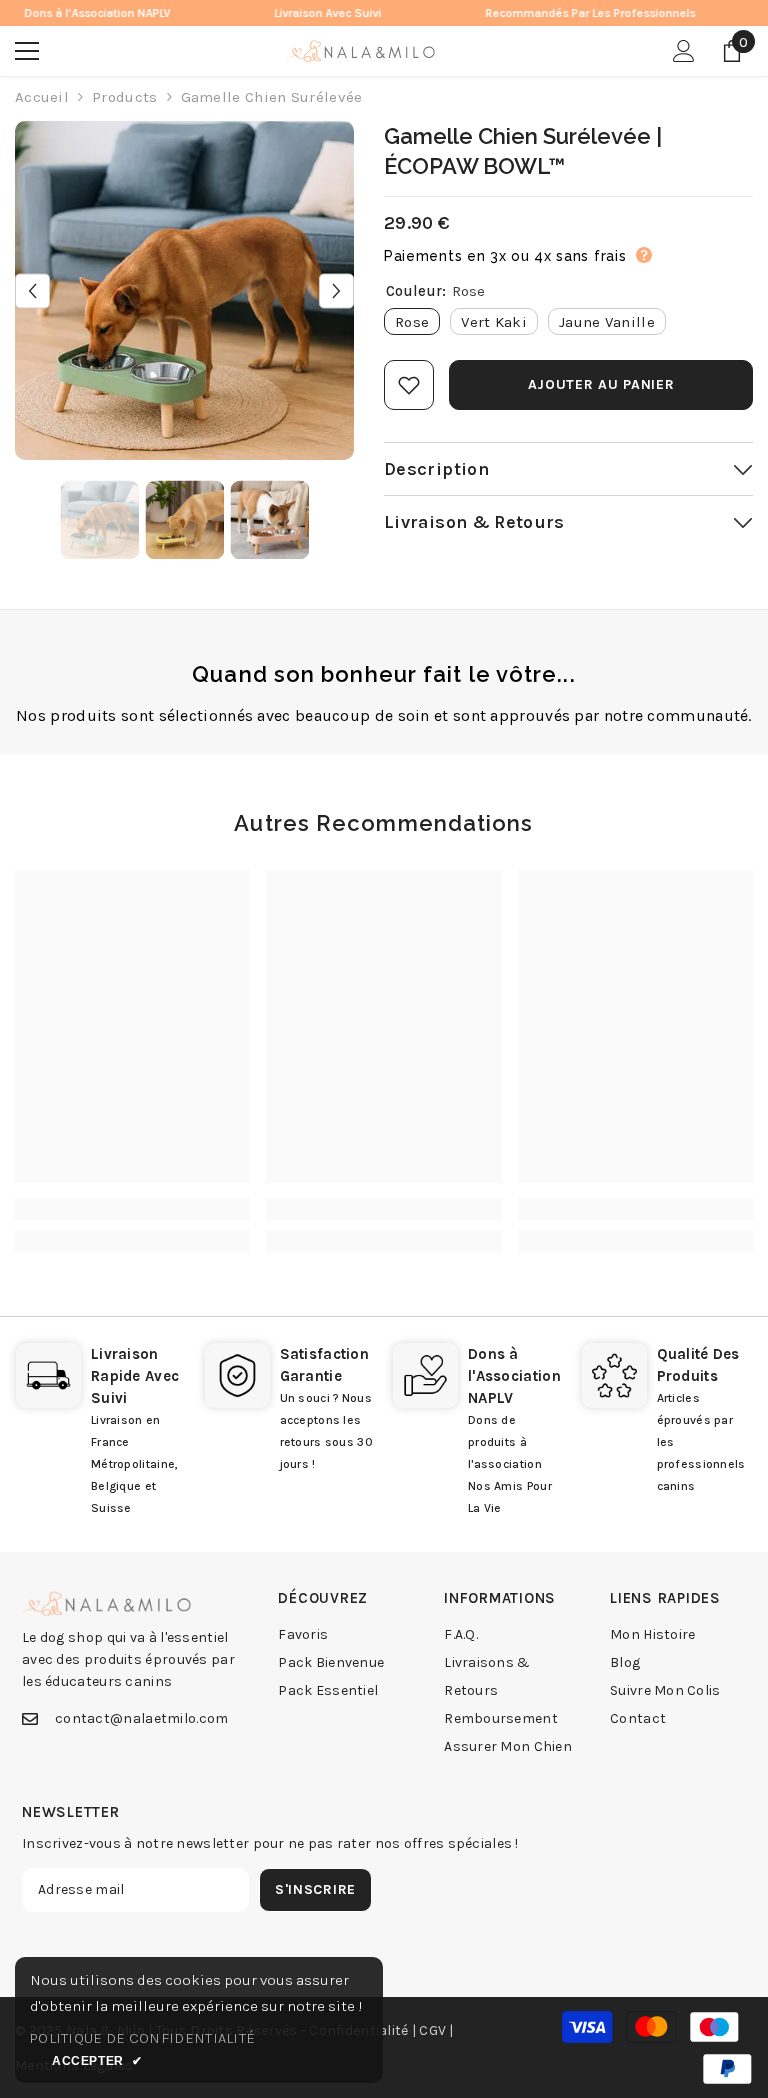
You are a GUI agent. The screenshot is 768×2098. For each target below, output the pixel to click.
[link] (132, 1209)
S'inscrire (315, 1889)
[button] (32, 290)
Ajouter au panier (601, 384)
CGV (432, 2030)
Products (124, 97)
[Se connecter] (684, 51)
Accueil (42, 97)
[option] (184, 290)
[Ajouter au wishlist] (409, 385)
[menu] (27, 51)
